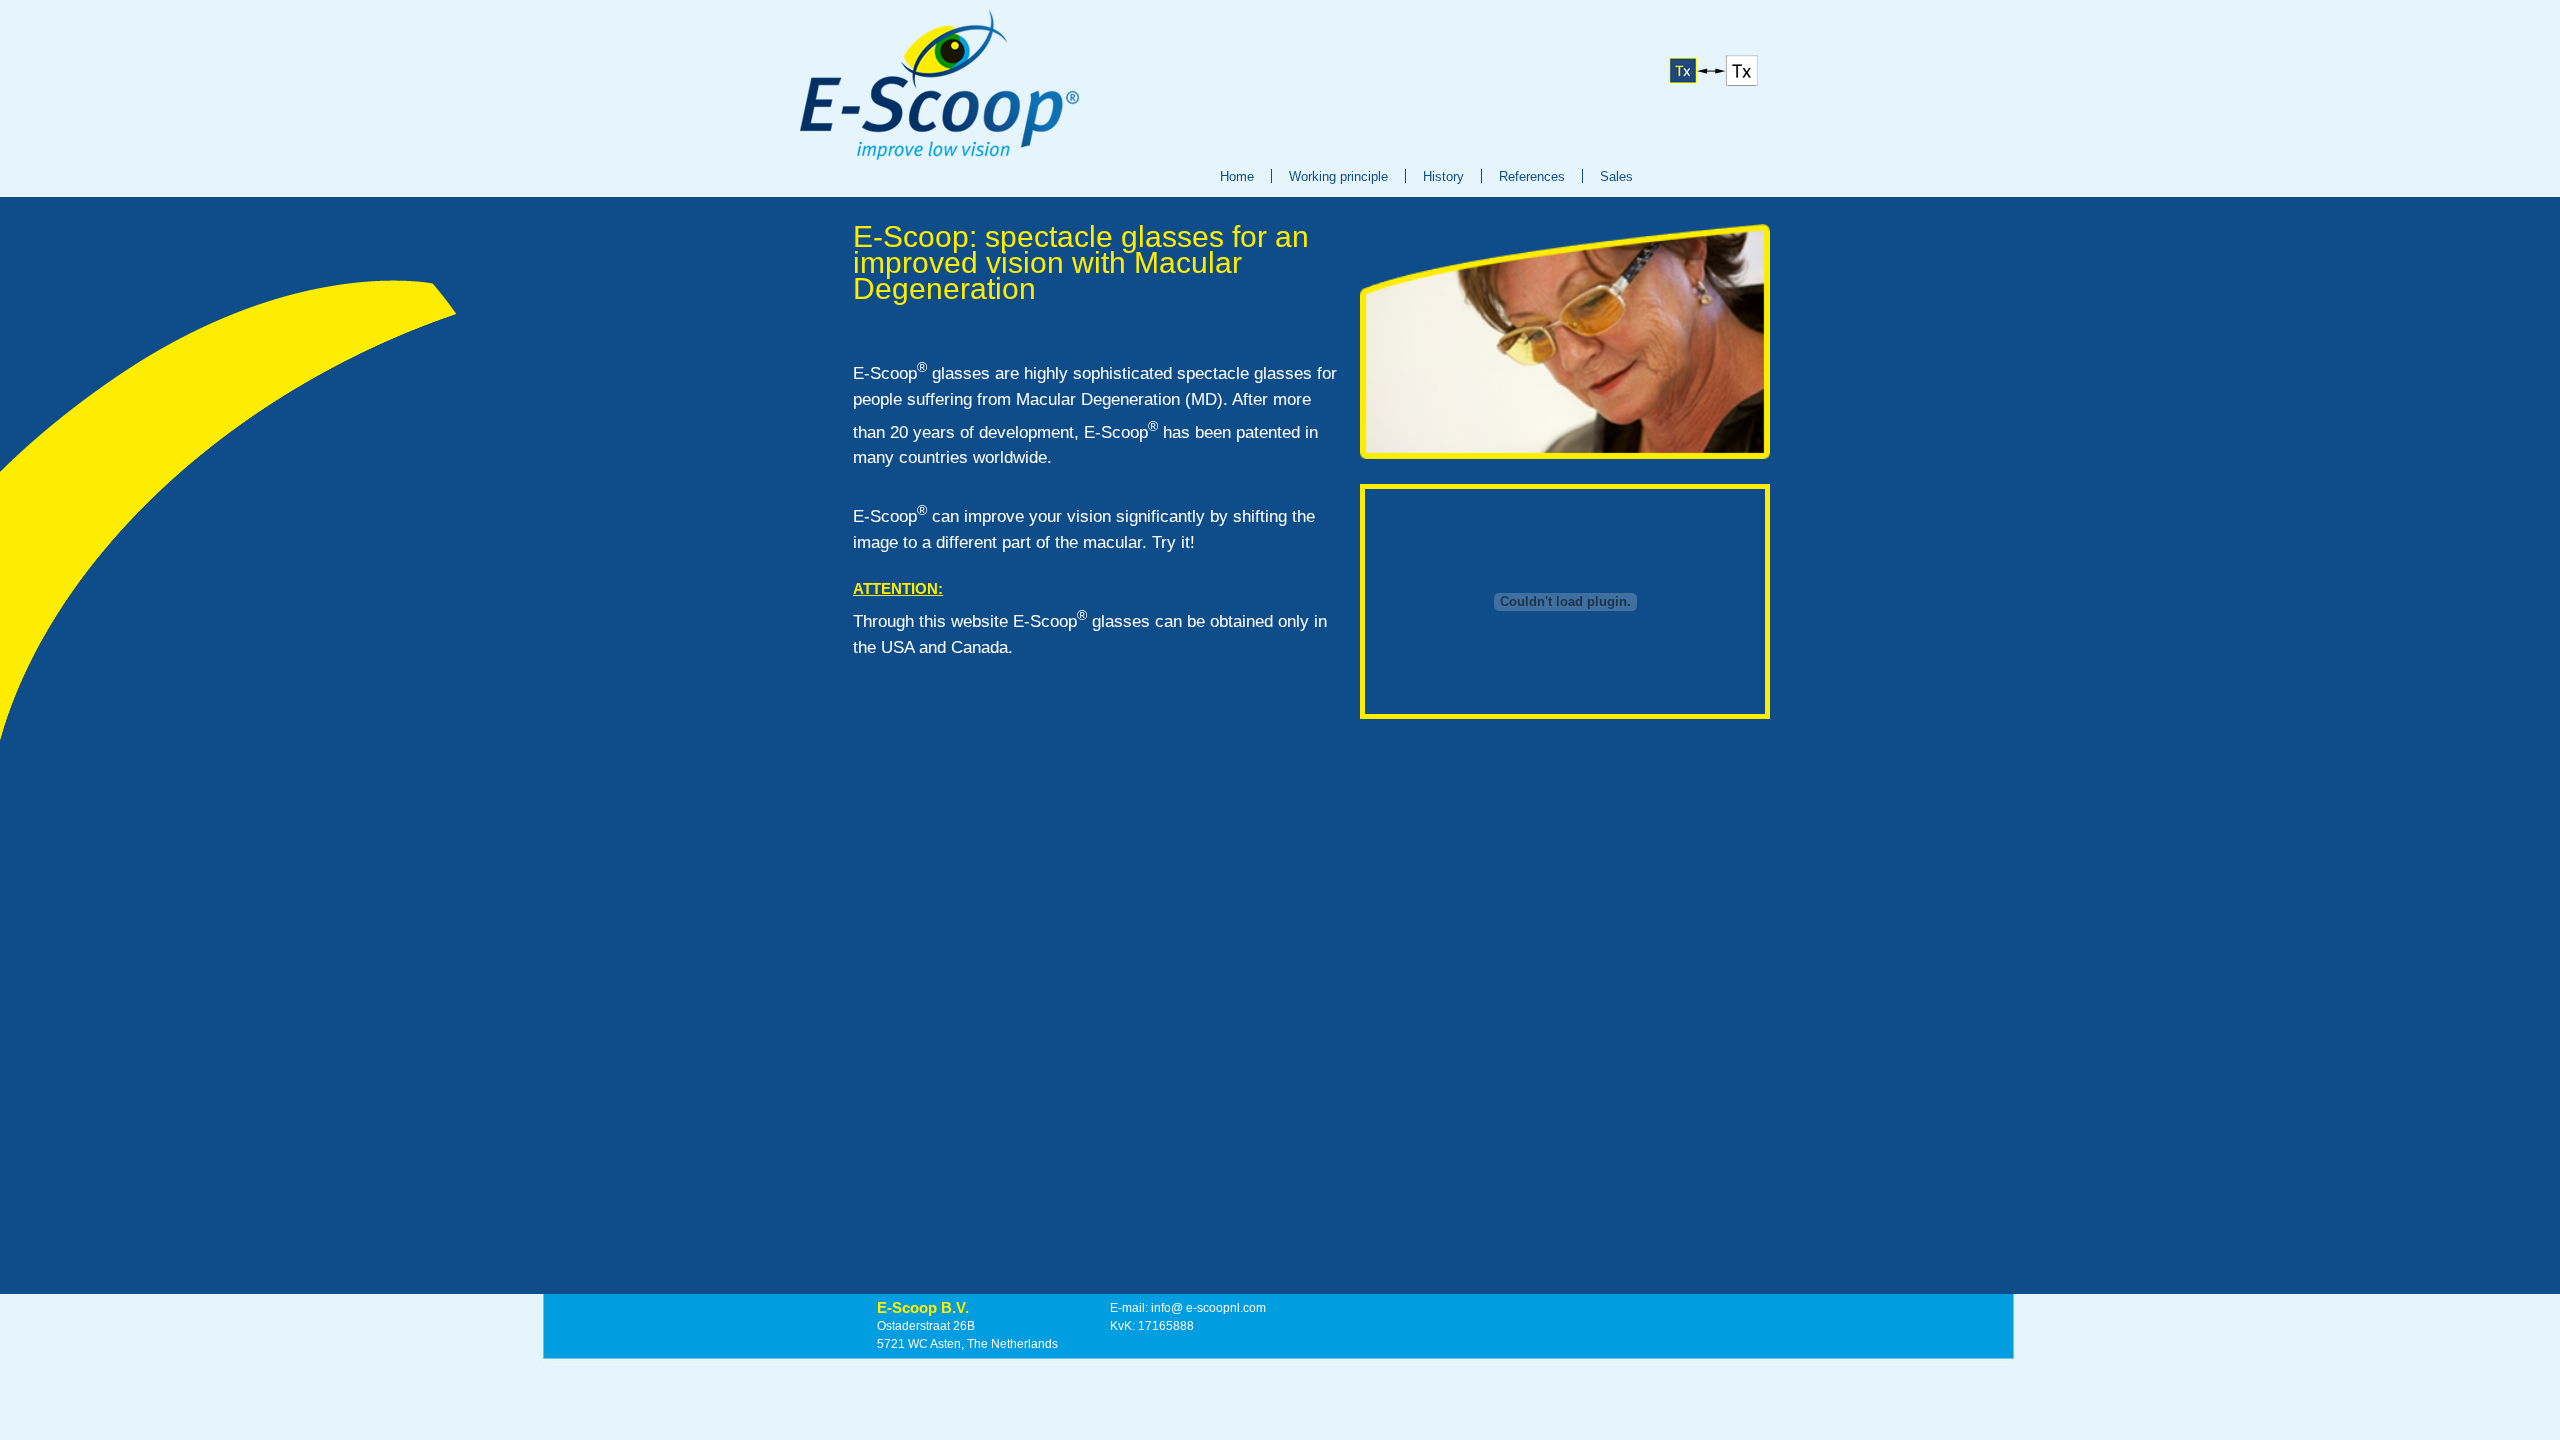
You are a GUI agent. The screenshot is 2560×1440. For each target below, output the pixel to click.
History (1443, 176)
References (1532, 176)
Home (1237, 176)
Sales (1616, 176)
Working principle (1338, 176)
